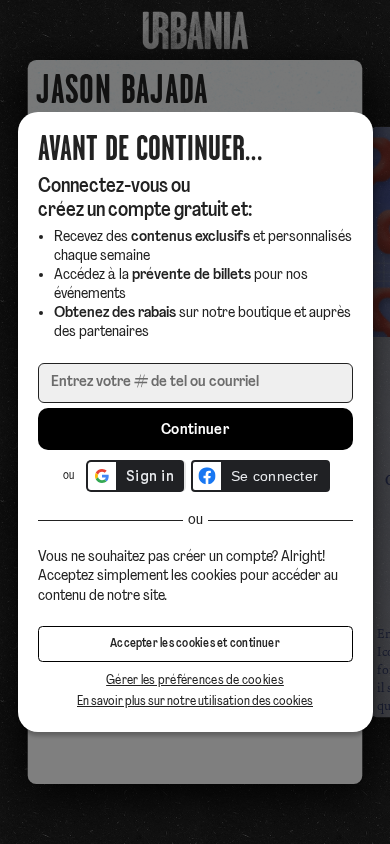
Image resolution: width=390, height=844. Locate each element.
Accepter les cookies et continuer (195, 644)
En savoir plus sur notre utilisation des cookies (195, 701)
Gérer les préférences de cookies (195, 680)
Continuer (195, 430)
